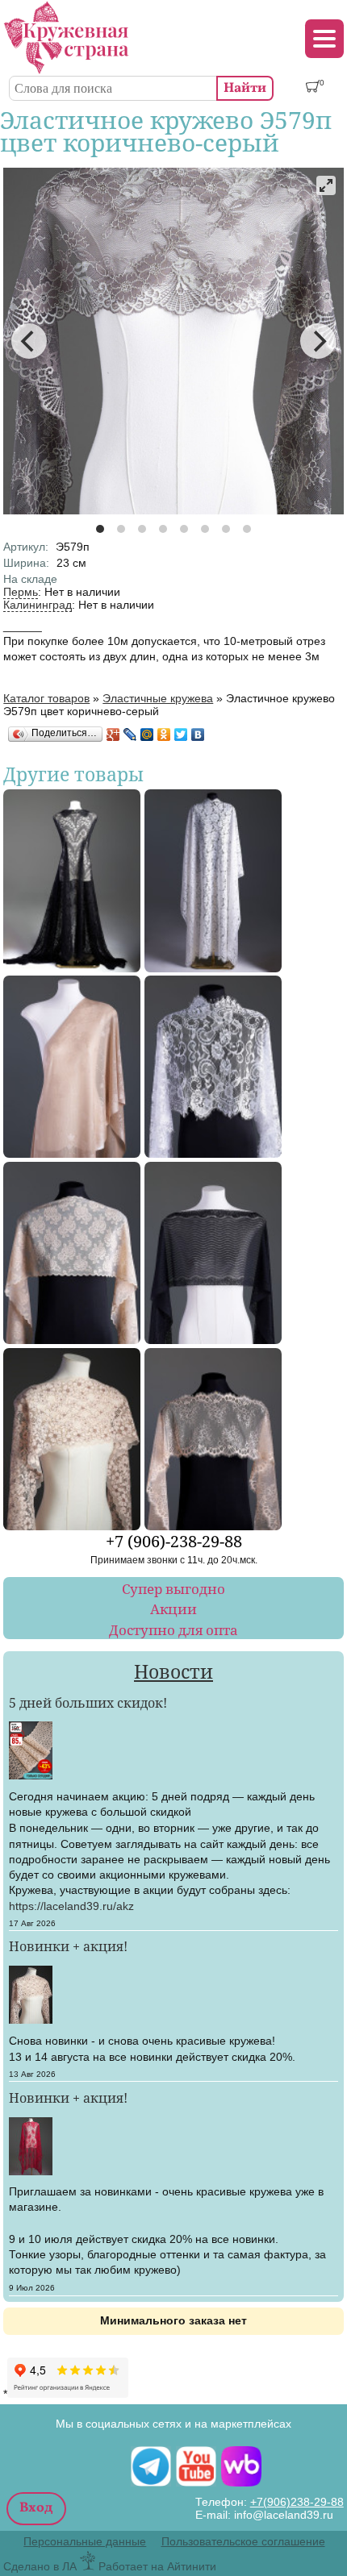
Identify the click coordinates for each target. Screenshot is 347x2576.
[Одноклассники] (164, 735)
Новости (173, 1672)
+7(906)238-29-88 (297, 2502)
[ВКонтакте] (198, 735)
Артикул (26, 547)
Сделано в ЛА (40, 2566)
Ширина (26, 563)
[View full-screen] (326, 185)
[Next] (318, 341)
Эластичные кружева (158, 698)
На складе (30, 579)
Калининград (38, 605)
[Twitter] (181, 735)
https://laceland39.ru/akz (71, 1906)
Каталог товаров (46, 698)
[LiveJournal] (130, 735)
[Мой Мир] (147, 735)
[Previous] (29, 341)
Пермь (21, 592)
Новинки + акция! (68, 1946)
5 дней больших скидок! (88, 1702)
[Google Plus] (113, 735)
